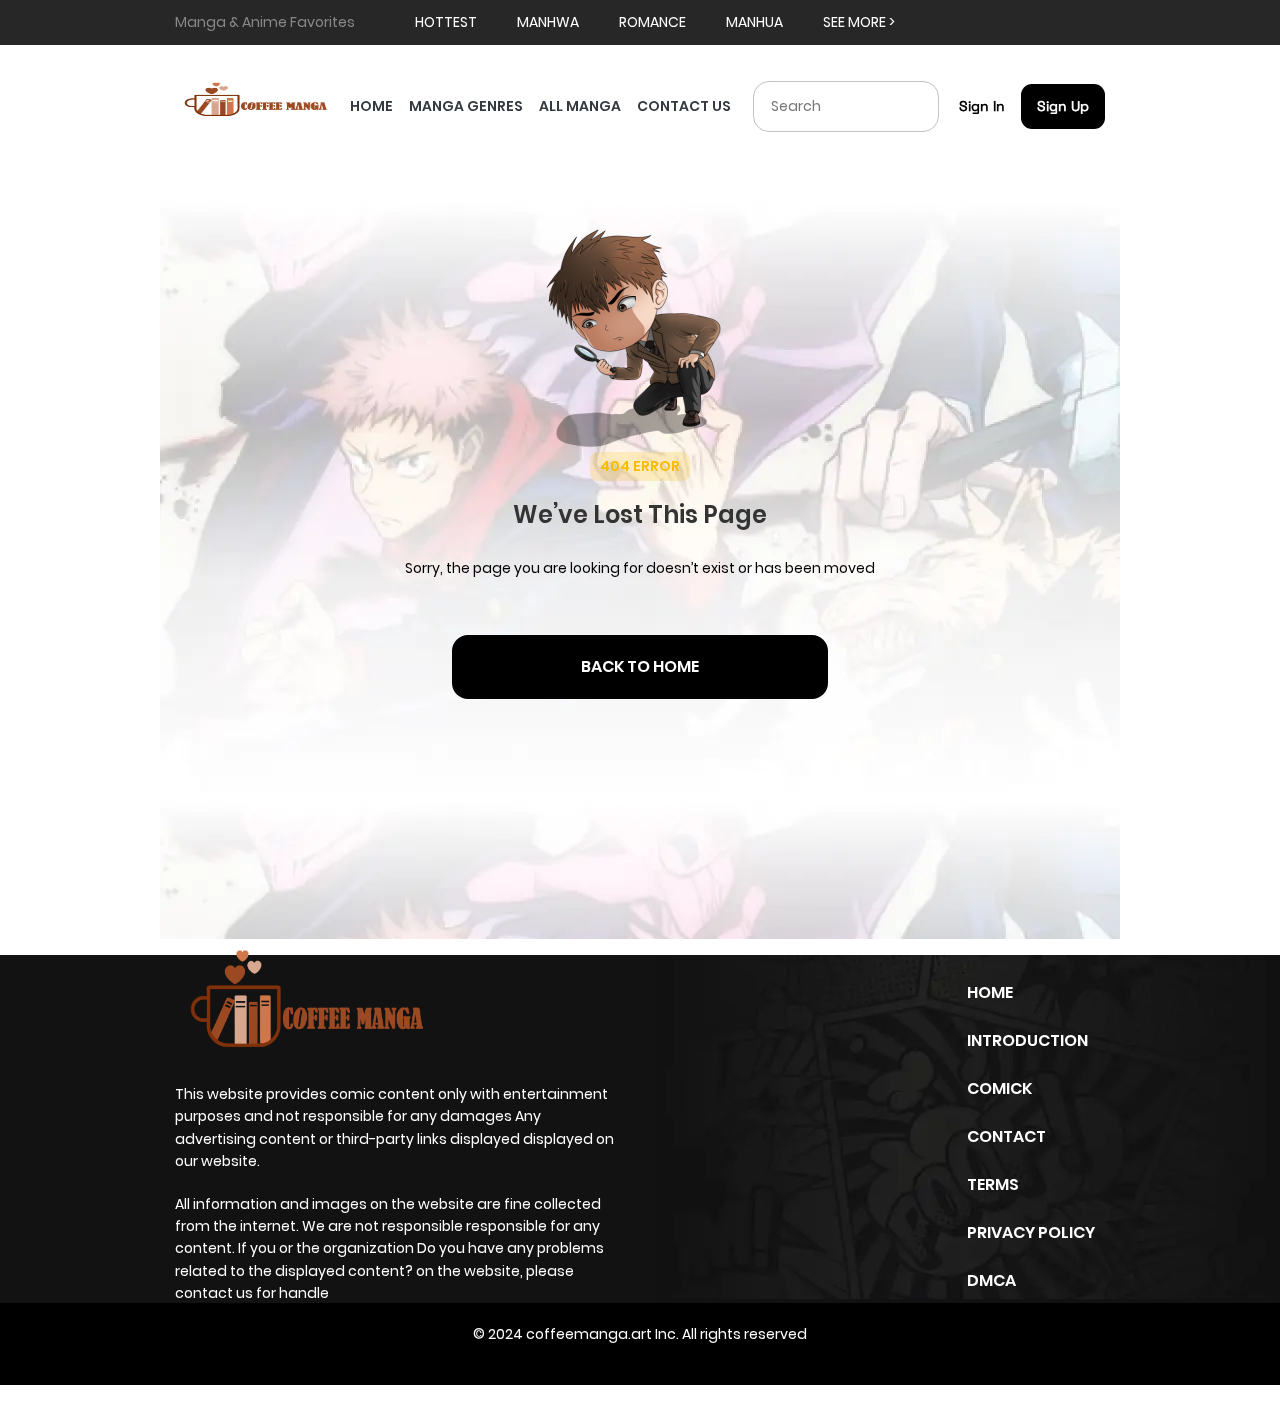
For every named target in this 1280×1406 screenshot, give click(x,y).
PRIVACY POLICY (1031, 1232)
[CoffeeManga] (258, 101)
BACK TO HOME (640, 666)
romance (652, 22)
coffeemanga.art (589, 1334)
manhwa (548, 22)
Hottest (446, 22)
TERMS (993, 1184)
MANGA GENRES (466, 106)
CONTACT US (684, 106)
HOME (371, 106)
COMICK (999, 1088)
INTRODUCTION (1027, 1040)
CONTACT (1006, 1136)
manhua (754, 22)
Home (990, 992)
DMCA (991, 1280)
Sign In (982, 106)
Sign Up (1063, 106)
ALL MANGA (580, 106)
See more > (859, 22)
